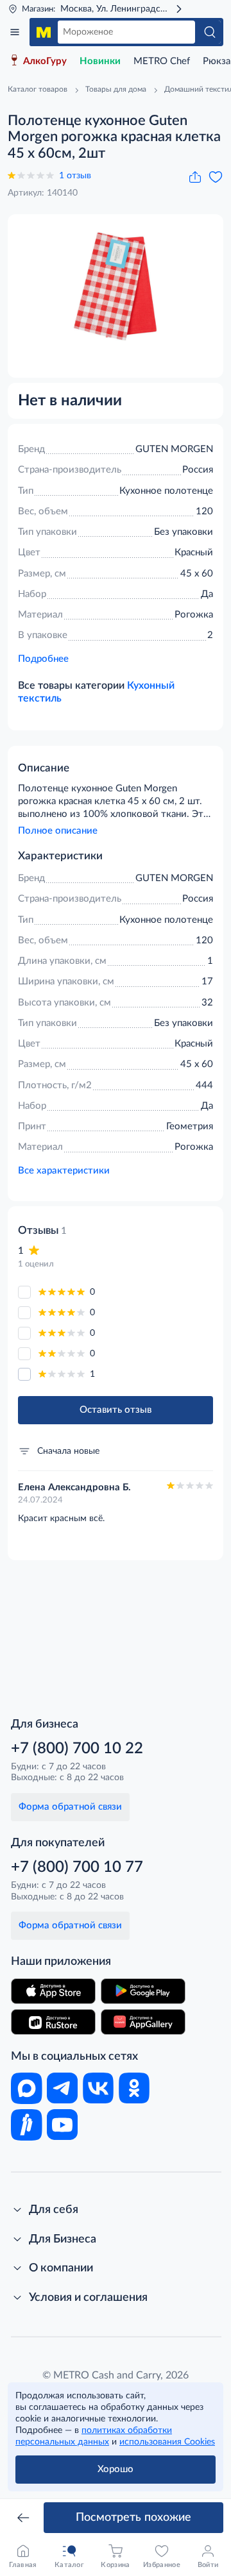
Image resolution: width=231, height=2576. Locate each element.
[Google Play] (143, 1991)
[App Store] (53, 1991)
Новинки (100, 61)
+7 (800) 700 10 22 (77, 1749)
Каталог (15, 32)
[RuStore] (53, 2022)
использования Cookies (167, 2442)
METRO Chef (162, 61)
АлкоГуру (45, 61)
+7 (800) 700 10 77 (77, 1867)
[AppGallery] (143, 2022)
